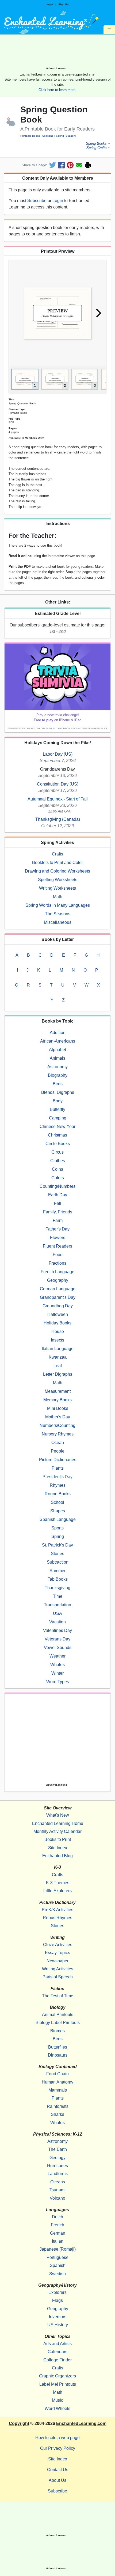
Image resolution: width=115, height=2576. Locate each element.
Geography (58, 1280)
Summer (57, 1571)
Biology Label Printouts (58, 2023)
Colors (58, 1178)
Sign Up (63, 4)
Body (58, 1101)
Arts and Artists (57, 2344)
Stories (57, 1554)
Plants (58, 1468)
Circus (57, 1152)
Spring (58, 1536)
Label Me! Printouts (58, 2384)
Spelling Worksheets (58, 880)
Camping (58, 1118)
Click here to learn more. (57, 90)
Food (58, 1255)
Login (49, 4)
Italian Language (58, 1349)
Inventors (58, 2317)
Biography (58, 1075)
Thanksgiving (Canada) (58, 819)
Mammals (58, 2090)
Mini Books (58, 1408)
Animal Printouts (58, 2015)
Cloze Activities (58, 1945)
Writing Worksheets (57, 888)
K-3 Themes (58, 1883)
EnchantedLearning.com (81, 2423)
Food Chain (57, 2074)
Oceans (58, 2182)
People (58, 1451)
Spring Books (96, 143)
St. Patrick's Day (57, 1545)
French (57, 2225)
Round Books (58, 1494)
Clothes (58, 1161)
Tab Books (58, 1579)
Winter (57, 1673)
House (58, 1332)
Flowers (58, 1238)
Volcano (57, 2198)
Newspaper (57, 1961)
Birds (58, 1084)
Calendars (57, 2352)
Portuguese (57, 2257)
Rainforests (58, 2106)
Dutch (57, 2217)
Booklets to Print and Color (57, 863)
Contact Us (58, 2470)
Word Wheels (57, 2409)
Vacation (57, 1622)
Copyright (19, 2423)
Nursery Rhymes (58, 1434)
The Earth (57, 2149)
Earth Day (58, 1195)
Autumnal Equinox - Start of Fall (58, 799)
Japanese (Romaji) (58, 2249)
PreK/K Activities (57, 1910)
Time (58, 1596)
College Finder (57, 2360)
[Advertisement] (57, 52)
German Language (58, 1289)
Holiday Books (57, 1323)
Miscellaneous (58, 922)
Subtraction (58, 1562)
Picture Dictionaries (58, 1460)
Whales (57, 1665)
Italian (58, 2241)
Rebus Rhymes (57, 1918)
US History (58, 2325)
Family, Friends (58, 1212)
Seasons (48, 136)
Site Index (58, 1848)
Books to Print (58, 1839)
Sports (57, 1528)
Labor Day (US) (58, 754)
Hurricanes (57, 2166)
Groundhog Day (58, 1306)
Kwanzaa (58, 1357)
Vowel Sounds (58, 1648)
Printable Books (30, 136)
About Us (57, 2480)
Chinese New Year (57, 1127)
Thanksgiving (57, 1588)
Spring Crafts (97, 148)
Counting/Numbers (57, 1186)
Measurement (58, 1391)
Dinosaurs (58, 2055)
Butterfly (57, 1109)
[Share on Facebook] (61, 165)
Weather (57, 1656)
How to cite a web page (57, 2438)
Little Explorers (57, 1891)
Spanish (58, 2265)
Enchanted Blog (57, 1856)
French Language (57, 1272)
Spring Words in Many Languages (58, 905)
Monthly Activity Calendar (57, 1831)
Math (58, 897)
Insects (57, 1340)
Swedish (57, 2274)
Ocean (58, 1443)
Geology (57, 2158)
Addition (58, 1033)
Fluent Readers (57, 1246)
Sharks (57, 2114)
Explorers (57, 2292)
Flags (57, 2300)
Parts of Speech (58, 1977)
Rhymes (58, 1485)
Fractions (57, 1263)
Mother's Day (58, 1417)
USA (57, 1613)
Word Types (58, 1682)
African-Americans (58, 1041)
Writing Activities (58, 1969)
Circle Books (58, 1144)
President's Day (57, 1477)
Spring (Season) (66, 136)
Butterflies (58, 2047)
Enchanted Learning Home (58, 1823)
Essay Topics (57, 1953)
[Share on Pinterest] (70, 165)
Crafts (57, 854)
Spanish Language (58, 1519)
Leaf (58, 1366)
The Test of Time (58, 1996)
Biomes (57, 2031)
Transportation (57, 1605)
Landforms (58, 2174)
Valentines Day (57, 1630)
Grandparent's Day (58, 1297)
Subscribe (37, 201)
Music (57, 2400)
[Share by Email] (79, 165)
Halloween (58, 1314)
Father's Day (57, 1229)
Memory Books (57, 1400)
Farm (58, 1220)
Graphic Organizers (57, 2376)
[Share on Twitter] (53, 165)
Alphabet (57, 1050)
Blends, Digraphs (58, 1092)
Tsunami (57, 2190)
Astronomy (57, 1067)
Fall (58, 1203)
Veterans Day (57, 1639)
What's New (58, 1815)
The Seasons (58, 914)
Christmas (57, 1135)
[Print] (88, 165)
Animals (57, 1058)
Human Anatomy (57, 2082)
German (58, 2233)
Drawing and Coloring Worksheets (57, 871)
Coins (57, 1169)
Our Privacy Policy (58, 2448)
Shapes (58, 1511)
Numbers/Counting (57, 1425)
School (57, 1502)
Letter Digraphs (58, 1374)
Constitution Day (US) (58, 784)
